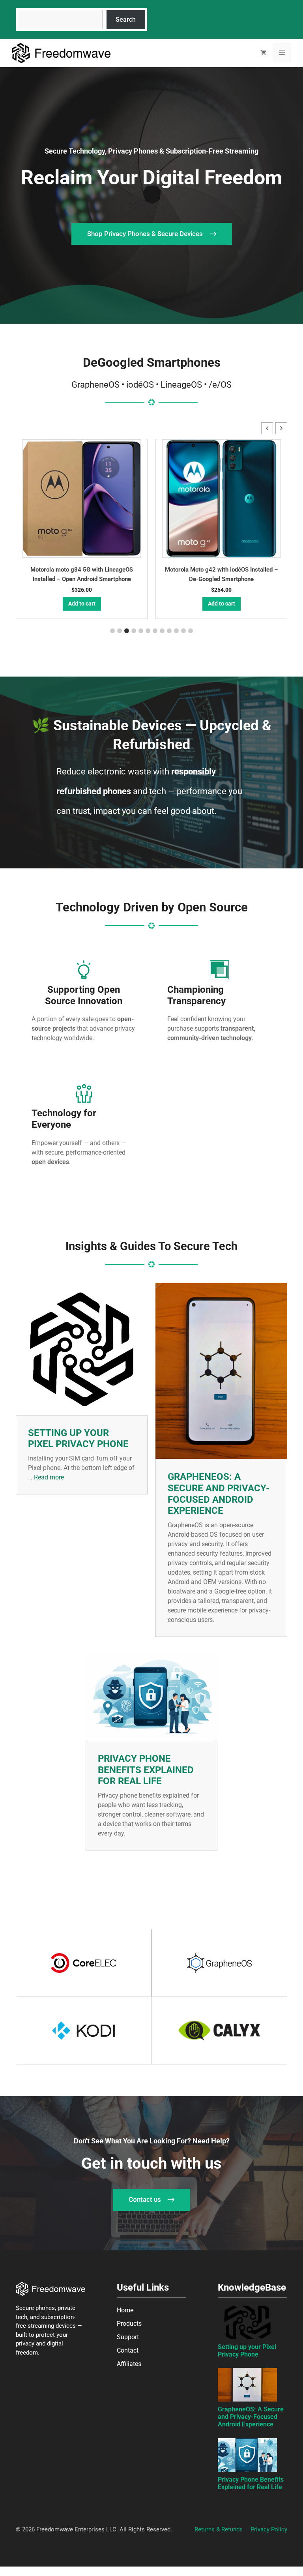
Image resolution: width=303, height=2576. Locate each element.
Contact (128, 2350)
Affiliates (129, 2364)
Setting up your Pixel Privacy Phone (78, 1439)
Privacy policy (269, 2529)
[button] (281, 428)
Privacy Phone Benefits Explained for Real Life (146, 1770)
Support (128, 2337)
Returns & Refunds (219, 2529)
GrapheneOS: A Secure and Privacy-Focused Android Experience (219, 1494)
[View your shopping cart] (263, 53)
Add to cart (82, 604)
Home (125, 2310)
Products (129, 2324)
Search (126, 20)
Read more (49, 1477)
